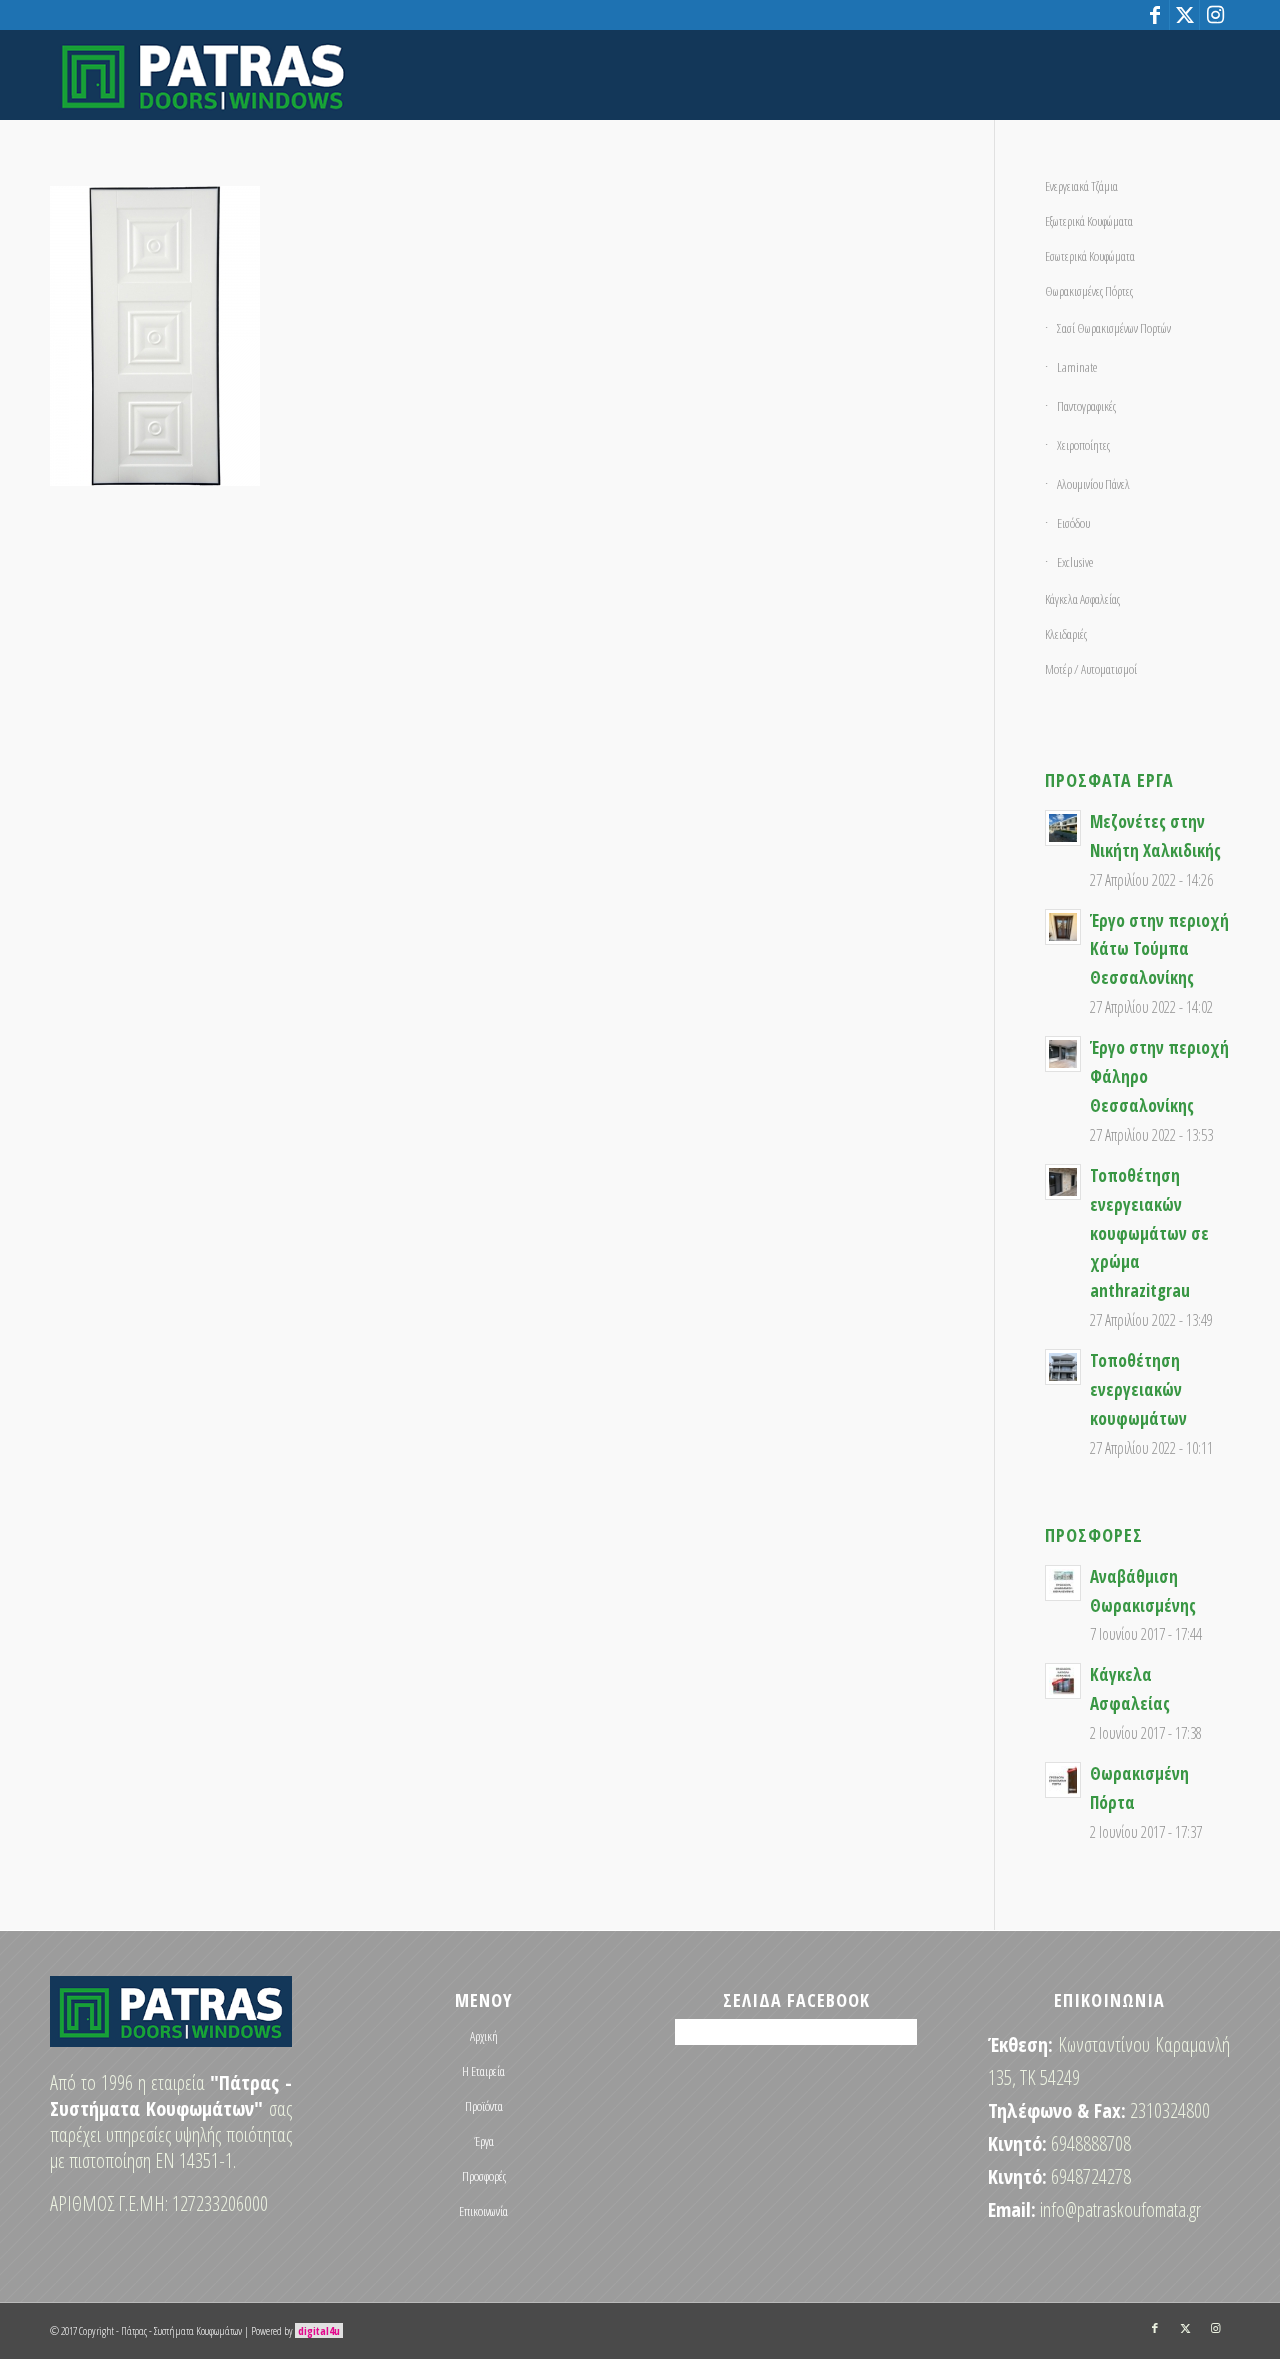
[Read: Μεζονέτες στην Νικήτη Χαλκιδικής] (1063, 828)
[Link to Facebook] (1154, 15)
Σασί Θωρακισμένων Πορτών (1114, 328)
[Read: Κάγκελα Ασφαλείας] (1063, 1681)
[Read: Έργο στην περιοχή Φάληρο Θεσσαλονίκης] (1063, 1054)
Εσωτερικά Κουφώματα (1090, 256)
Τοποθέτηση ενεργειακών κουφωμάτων (1138, 1389)
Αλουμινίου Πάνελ (1093, 484)
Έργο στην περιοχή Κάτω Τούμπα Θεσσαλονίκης (1159, 949)
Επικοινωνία (483, 2211)
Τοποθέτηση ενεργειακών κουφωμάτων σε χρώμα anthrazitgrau (1149, 1233)
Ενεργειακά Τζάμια (1081, 186)
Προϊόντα (484, 2106)
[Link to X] (1184, 15)
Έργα (484, 2141)
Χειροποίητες (1083, 445)
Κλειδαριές (1066, 634)
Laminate (1077, 367)
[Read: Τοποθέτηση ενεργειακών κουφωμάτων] (1063, 1367)
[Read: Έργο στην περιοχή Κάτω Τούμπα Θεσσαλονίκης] (1063, 927)
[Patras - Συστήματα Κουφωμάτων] (203, 75)
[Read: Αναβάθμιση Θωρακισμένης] (1063, 1583)
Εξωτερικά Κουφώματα (1089, 221)
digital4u (319, 2330)
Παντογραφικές (1086, 406)
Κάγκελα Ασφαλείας (1082, 599)
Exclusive (1075, 562)
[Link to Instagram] (1215, 15)
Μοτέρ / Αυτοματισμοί (1091, 669)
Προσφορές (484, 2176)
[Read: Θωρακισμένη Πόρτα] (1063, 1780)
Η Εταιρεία (483, 2071)
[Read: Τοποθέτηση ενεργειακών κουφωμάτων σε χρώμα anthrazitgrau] (1063, 1182)
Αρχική (484, 2036)
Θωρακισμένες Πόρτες (1089, 291)
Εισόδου (1073, 523)
